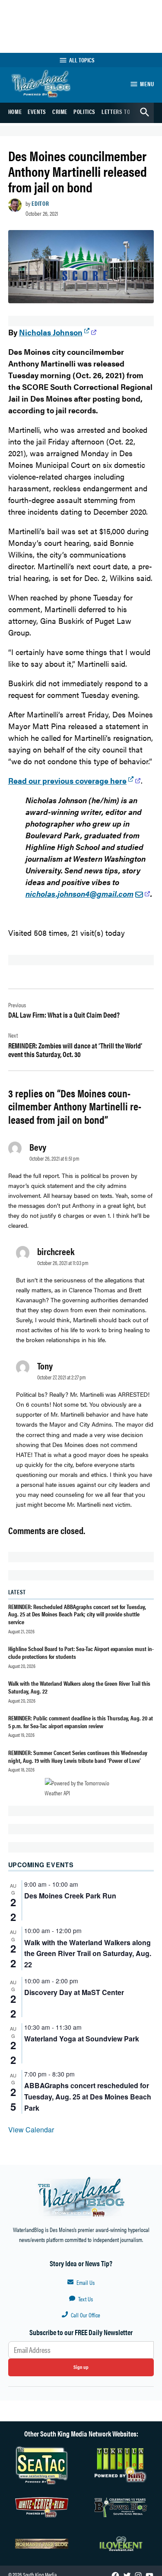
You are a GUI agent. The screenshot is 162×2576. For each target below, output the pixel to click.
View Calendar (31, 2130)
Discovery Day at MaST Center (74, 1992)
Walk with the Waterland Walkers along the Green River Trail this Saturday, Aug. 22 (79, 1687)
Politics (84, 111)
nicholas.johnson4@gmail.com (79, 894)
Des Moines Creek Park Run (70, 1896)
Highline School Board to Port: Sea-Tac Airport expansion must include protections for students (81, 1652)
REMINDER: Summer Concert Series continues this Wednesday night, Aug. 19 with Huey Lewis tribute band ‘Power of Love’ (78, 1756)
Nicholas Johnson (51, 332)
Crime (60, 111)
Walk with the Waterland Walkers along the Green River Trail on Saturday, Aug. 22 (88, 1954)
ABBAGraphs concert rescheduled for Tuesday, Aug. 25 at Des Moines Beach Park (88, 2097)
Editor (40, 203)
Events (37, 111)
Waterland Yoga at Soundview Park (82, 2039)
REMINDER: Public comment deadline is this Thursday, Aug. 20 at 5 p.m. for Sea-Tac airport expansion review (81, 1721)
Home (15, 111)
